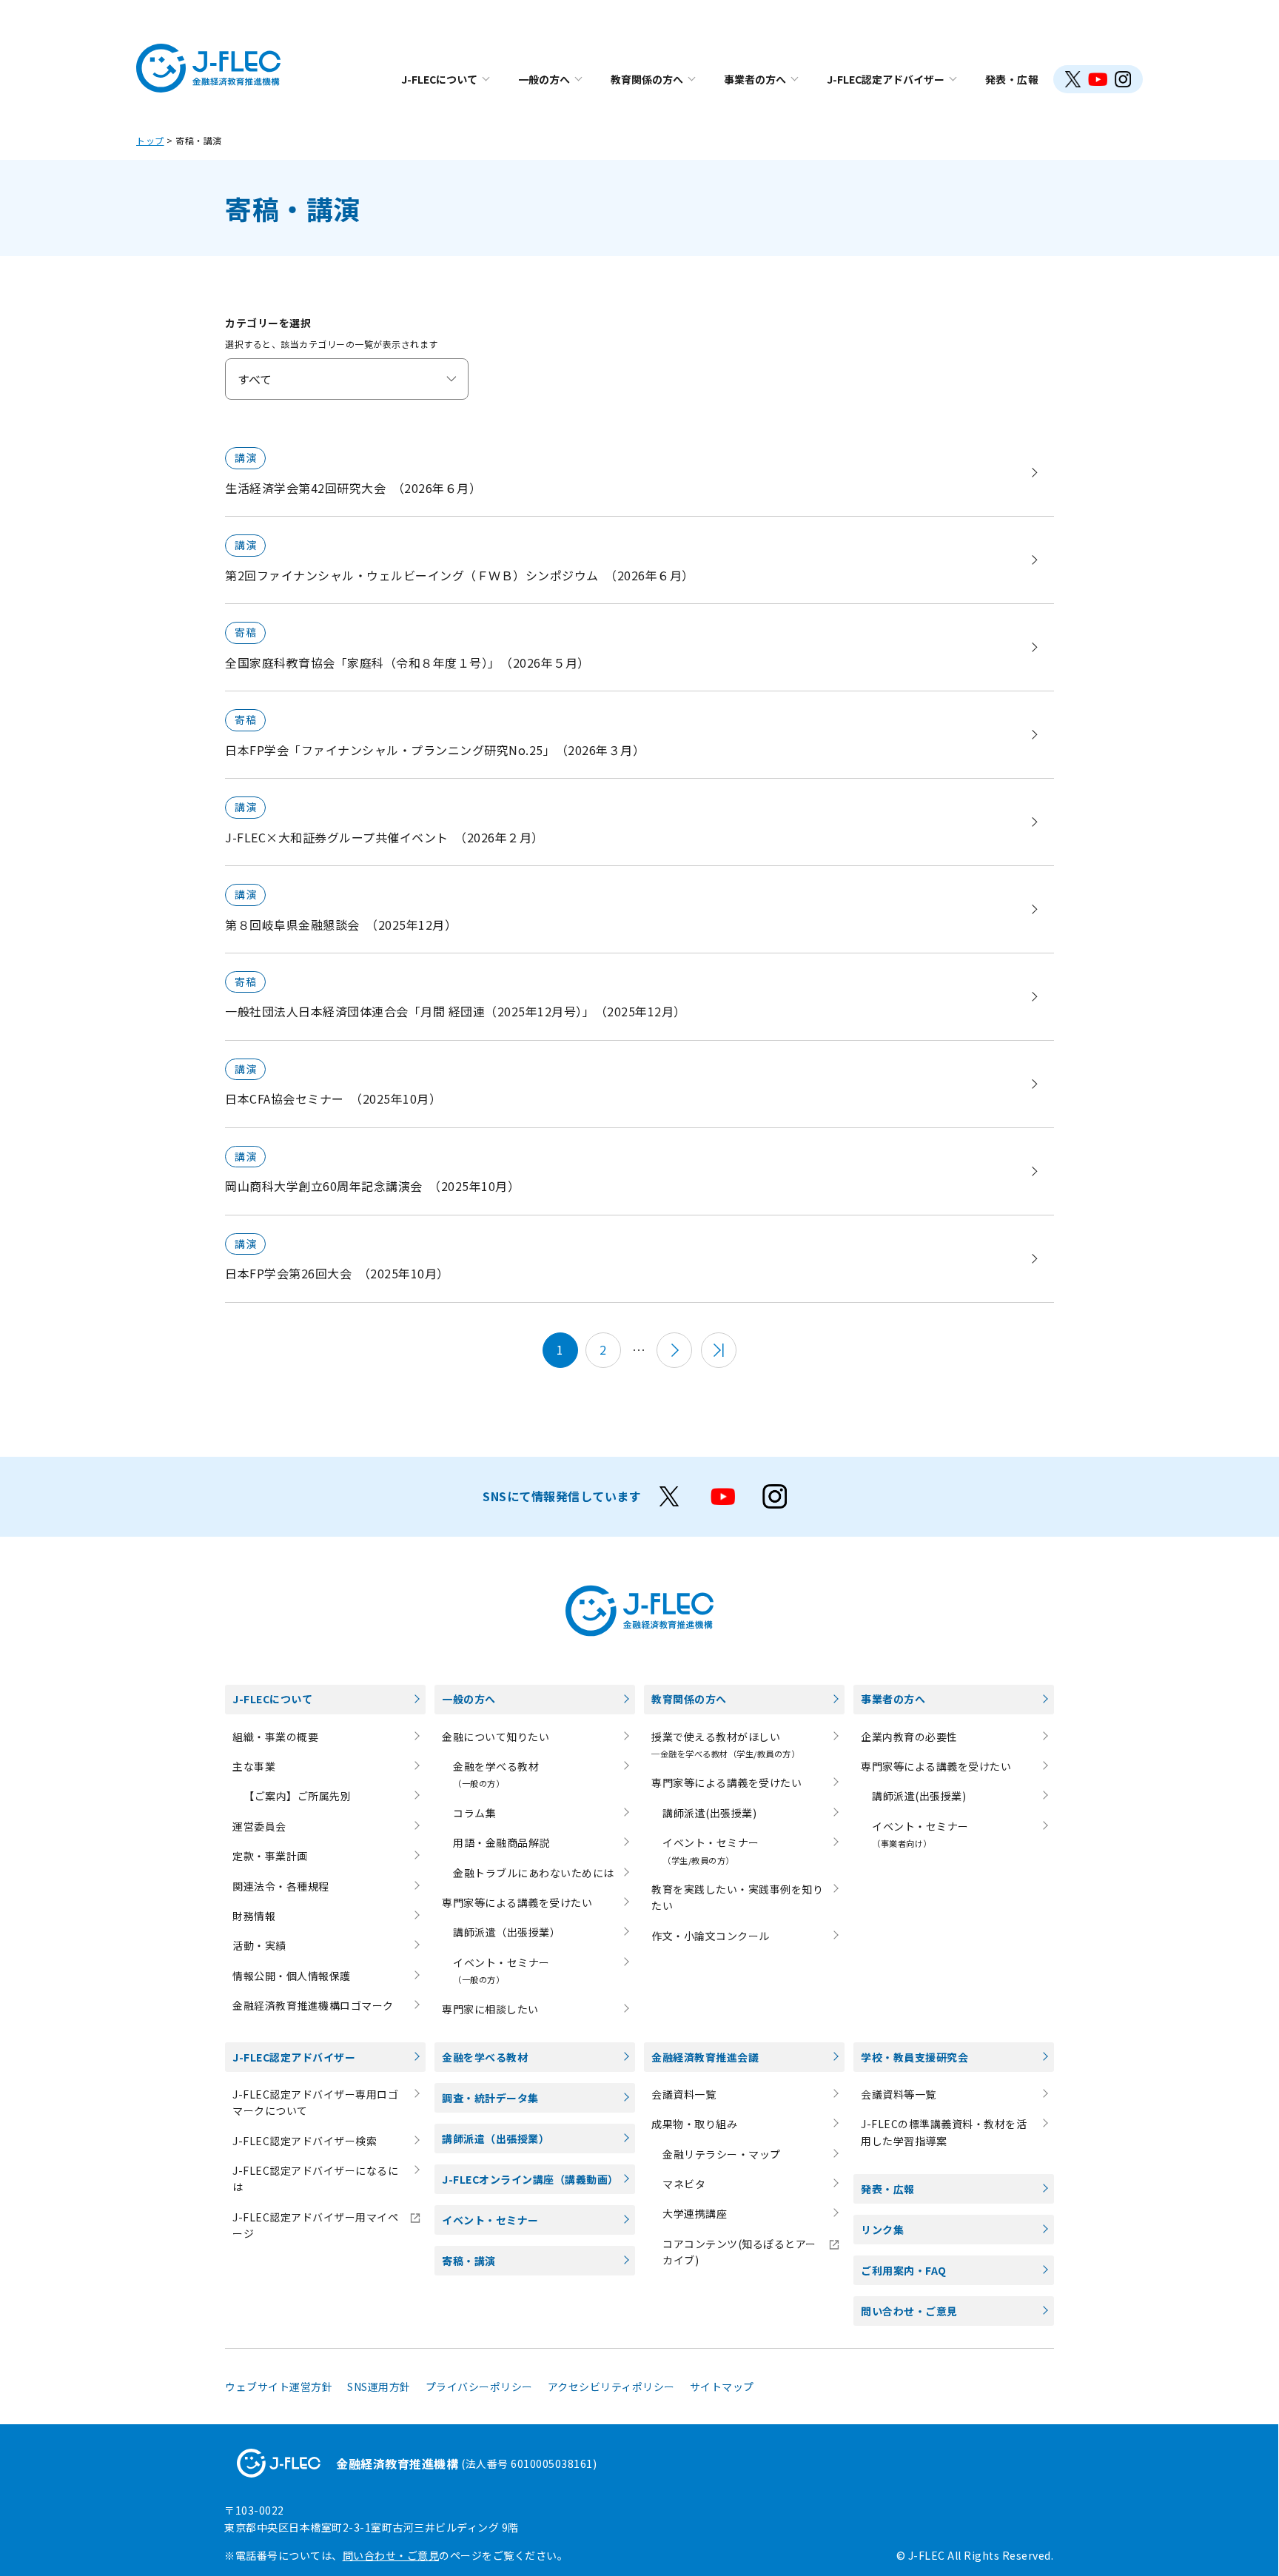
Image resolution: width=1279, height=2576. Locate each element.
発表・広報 (1012, 79)
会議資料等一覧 (899, 2094)
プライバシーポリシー (479, 2387)
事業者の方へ (755, 79)
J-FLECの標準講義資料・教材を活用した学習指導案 (944, 2132)
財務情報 (254, 1916)
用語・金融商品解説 (501, 1842)
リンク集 (882, 2230)
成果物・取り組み (694, 2124)
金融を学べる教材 (485, 2057)
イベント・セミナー (490, 2220)
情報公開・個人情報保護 (292, 1976)
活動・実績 (259, 1945)
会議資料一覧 (684, 2094)
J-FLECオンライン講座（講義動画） (530, 2179)
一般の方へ (544, 79)
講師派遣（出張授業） (507, 1932)
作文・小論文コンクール (711, 1936)
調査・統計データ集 (490, 2098)
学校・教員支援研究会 (914, 2057)
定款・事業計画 (270, 1856)
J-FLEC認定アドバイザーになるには (315, 2178)
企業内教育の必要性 (909, 1737)
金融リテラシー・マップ (722, 2154)
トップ (150, 140)
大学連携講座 (695, 2213)
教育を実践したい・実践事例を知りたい (737, 1897)
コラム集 (474, 1813)
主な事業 (254, 1766)
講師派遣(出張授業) (709, 1813)
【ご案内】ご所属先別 (297, 1796)
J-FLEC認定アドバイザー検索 (305, 2141)
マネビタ (684, 2184)
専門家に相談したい (490, 2009)
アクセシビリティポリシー (611, 2387)
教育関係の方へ (647, 79)
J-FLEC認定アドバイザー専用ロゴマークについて (315, 2102)
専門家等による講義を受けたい (517, 1902)
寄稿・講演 (469, 2261)
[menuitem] (445, 79)
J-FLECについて (439, 79)
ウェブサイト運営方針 (279, 2387)
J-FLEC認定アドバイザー (886, 79)
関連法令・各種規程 (281, 1886)
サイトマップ (722, 2387)
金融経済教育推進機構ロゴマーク (313, 2005)
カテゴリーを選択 (268, 323)
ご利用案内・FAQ (904, 2270)
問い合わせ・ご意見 (909, 2311)
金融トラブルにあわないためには (534, 1873)
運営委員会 (259, 1826)
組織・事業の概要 (275, 1737)
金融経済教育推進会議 (705, 2057)
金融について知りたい (496, 1737)
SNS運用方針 (379, 2387)
